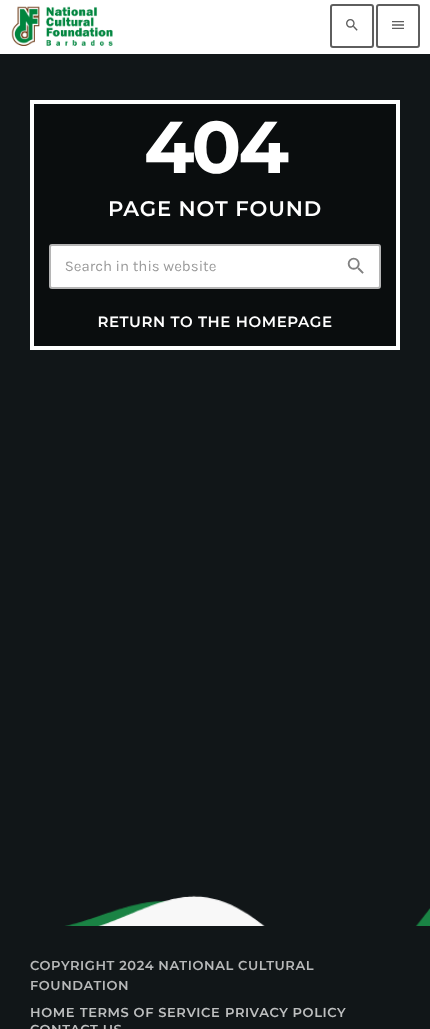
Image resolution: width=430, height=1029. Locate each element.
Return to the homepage (214, 321)
